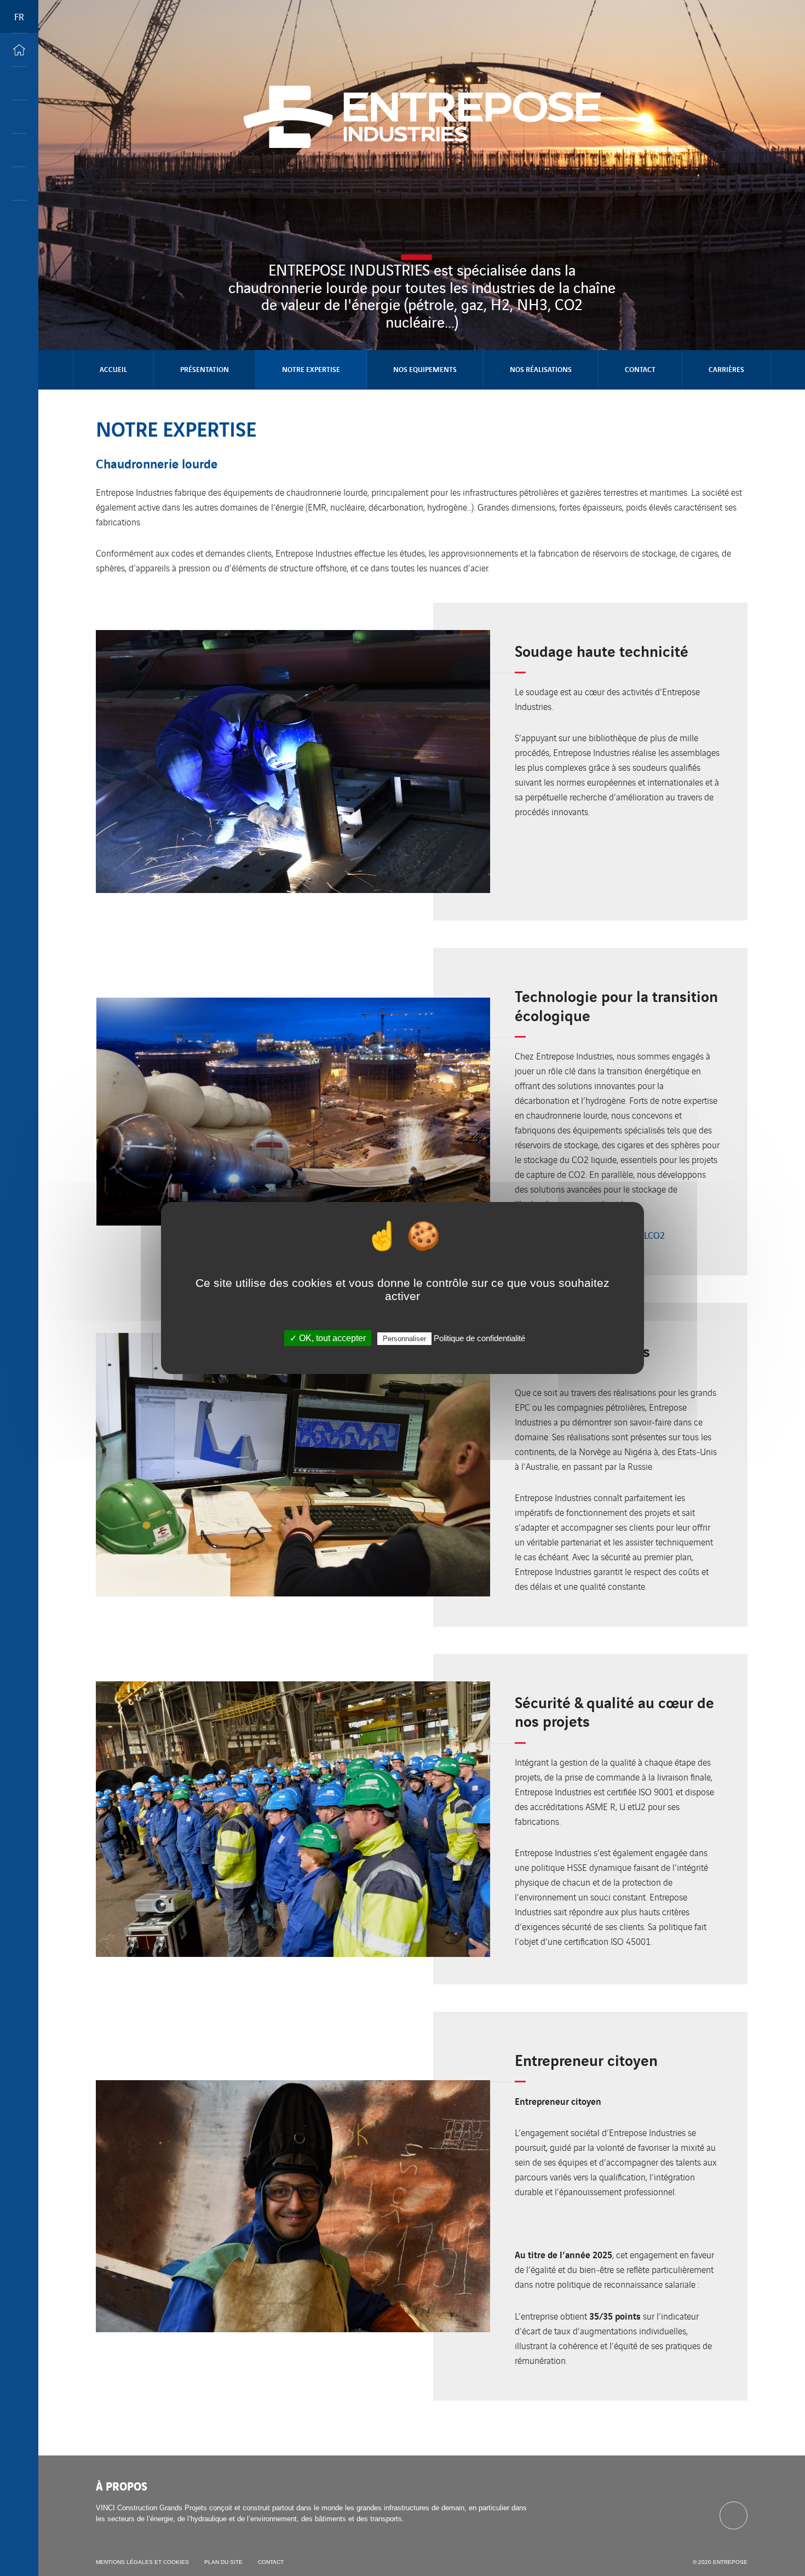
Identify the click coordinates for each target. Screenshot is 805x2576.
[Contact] (19, 184)
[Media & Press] (19, 150)
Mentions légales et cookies (142, 2562)
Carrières (726, 369)
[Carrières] (19, 117)
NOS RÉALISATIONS (541, 369)
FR (19, 16)
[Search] (19, 83)
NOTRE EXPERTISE (311, 369)
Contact (640, 369)
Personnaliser (404, 1339)
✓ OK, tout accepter (328, 1338)
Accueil (113, 369)
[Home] (19, 50)
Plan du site (223, 2562)
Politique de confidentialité (479, 1338)
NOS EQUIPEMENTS (425, 369)
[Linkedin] (734, 2515)
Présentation (205, 369)
